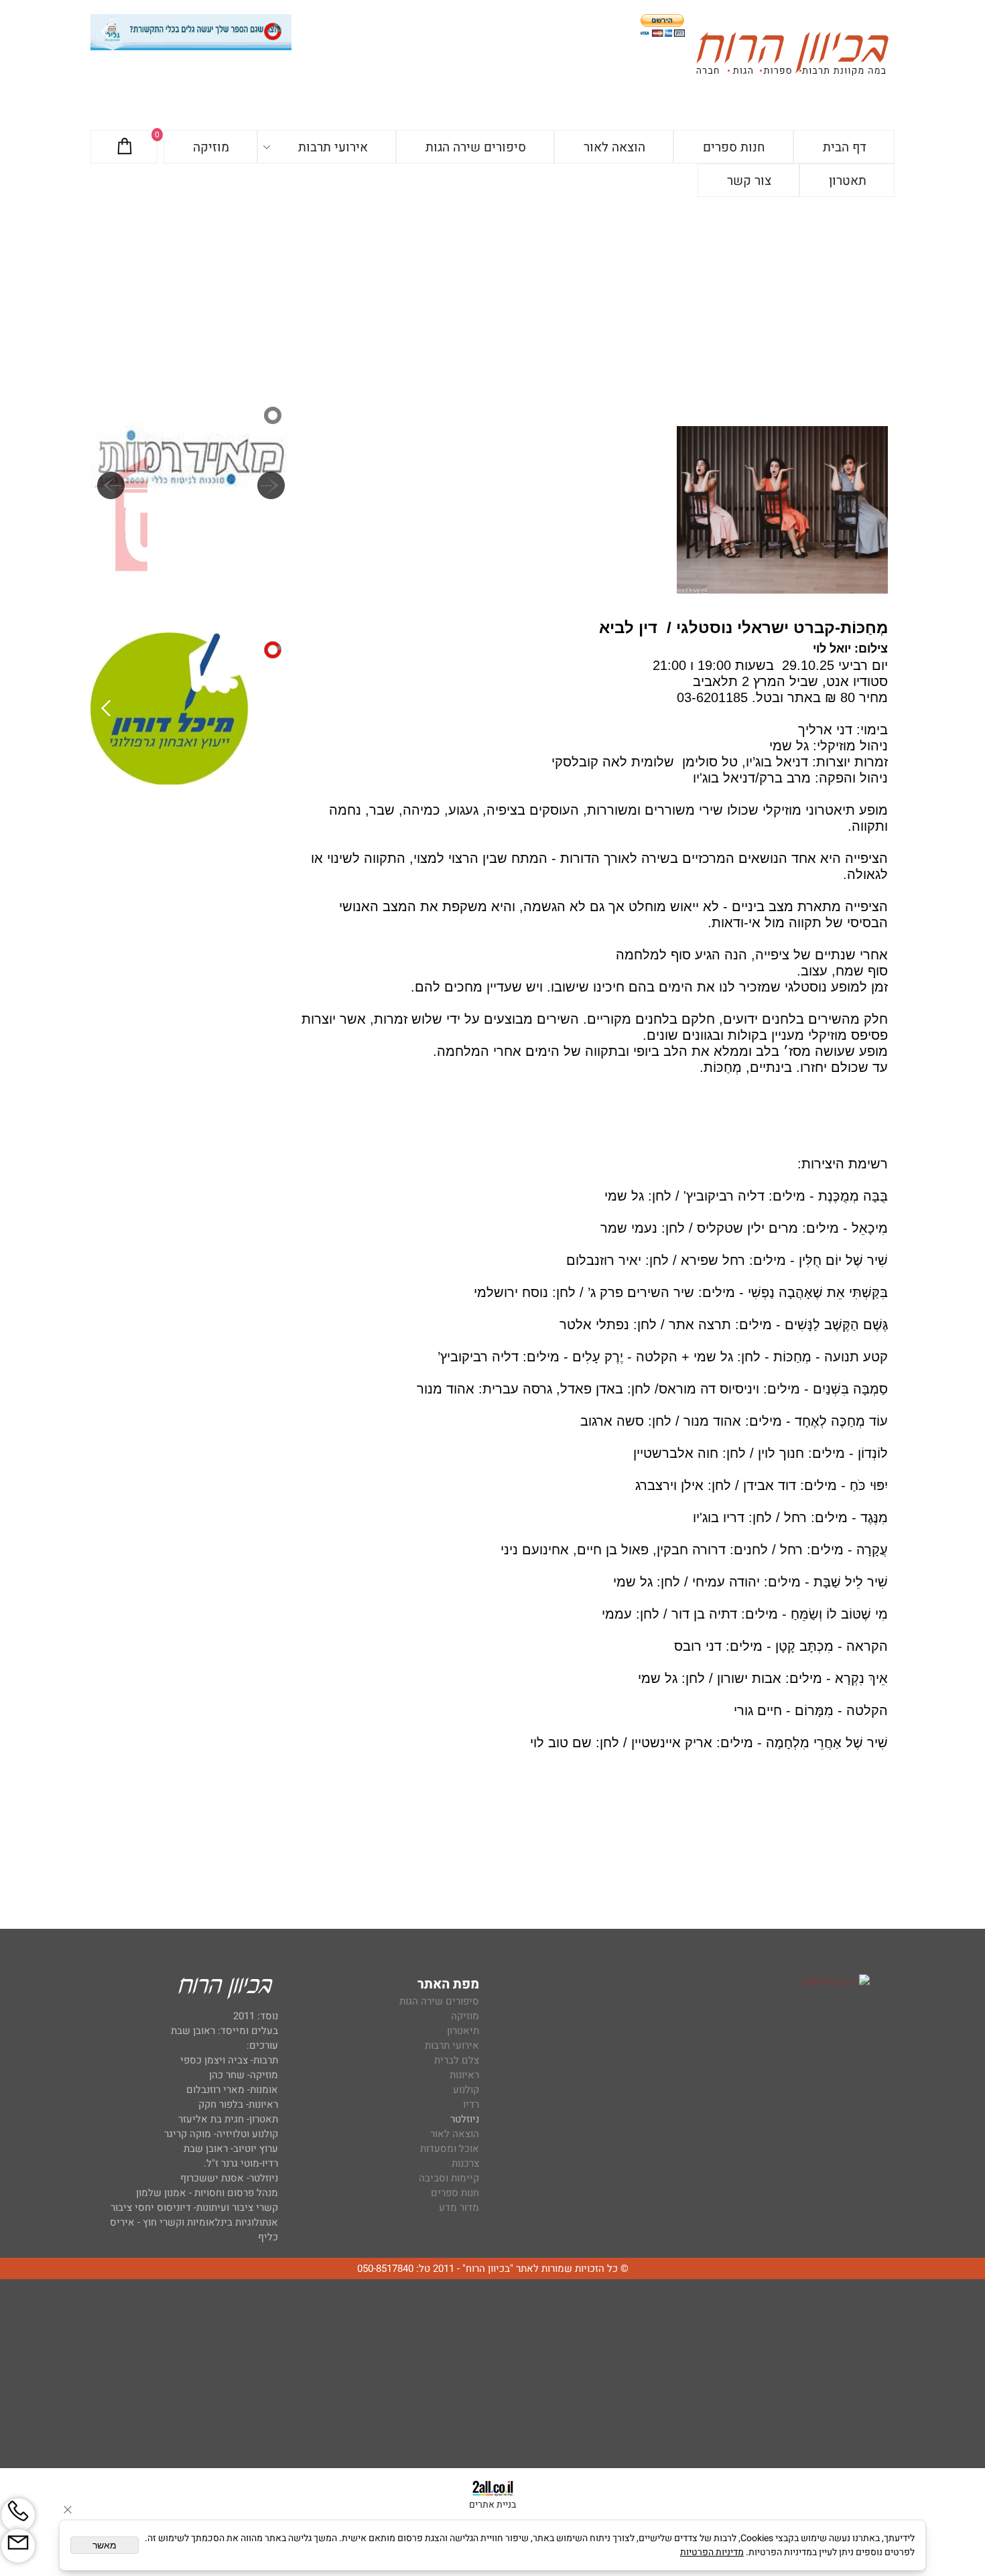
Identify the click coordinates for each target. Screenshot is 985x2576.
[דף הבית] (792, 56)
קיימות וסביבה (449, 2178)
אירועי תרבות (333, 147)
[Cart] (125, 147)
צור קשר (749, 181)
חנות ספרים (734, 147)
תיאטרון (463, 2031)
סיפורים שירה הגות (476, 147)
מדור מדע (459, 2208)
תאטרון (848, 181)
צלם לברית (457, 2060)
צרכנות (465, 2163)
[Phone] (18, 2515)
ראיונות (464, 2075)
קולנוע (465, 2090)
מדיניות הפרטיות (712, 2552)
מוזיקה (211, 147)
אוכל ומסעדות (450, 2149)
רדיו (471, 2104)
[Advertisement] (492, 297)
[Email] (18, 2546)
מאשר (105, 2545)
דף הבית (845, 147)
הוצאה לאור (614, 147)
